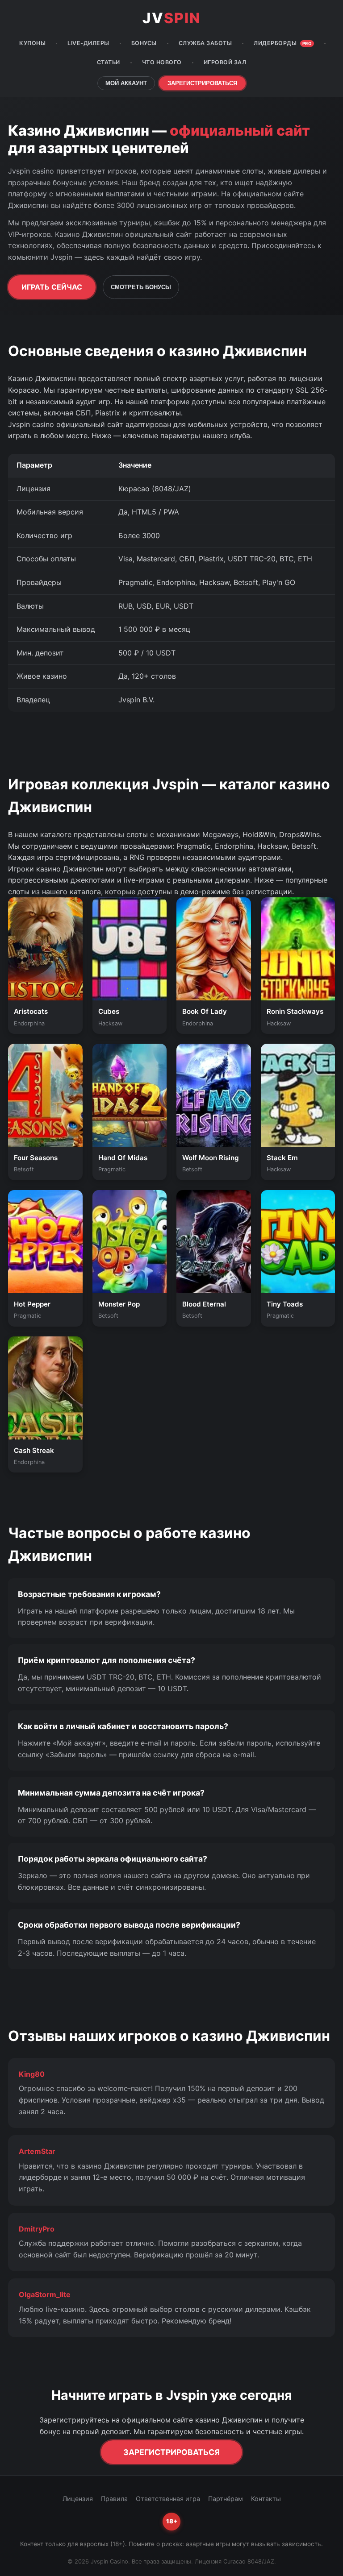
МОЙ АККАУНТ (126, 83)
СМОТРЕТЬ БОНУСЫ (141, 287)
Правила (114, 2499)
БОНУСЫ (144, 43)
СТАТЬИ (109, 62)
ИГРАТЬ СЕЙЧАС (52, 287)
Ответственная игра (168, 2499)
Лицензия (78, 2499)
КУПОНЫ (32, 43)
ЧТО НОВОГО (162, 62)
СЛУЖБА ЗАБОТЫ (205, 43)
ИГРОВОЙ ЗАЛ (225, 62)
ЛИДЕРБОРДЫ (283, 43)
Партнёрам (226, 2499)
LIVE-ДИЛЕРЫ (88, 43)
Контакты (266, 2499)
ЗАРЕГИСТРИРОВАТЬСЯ (202, 83)
